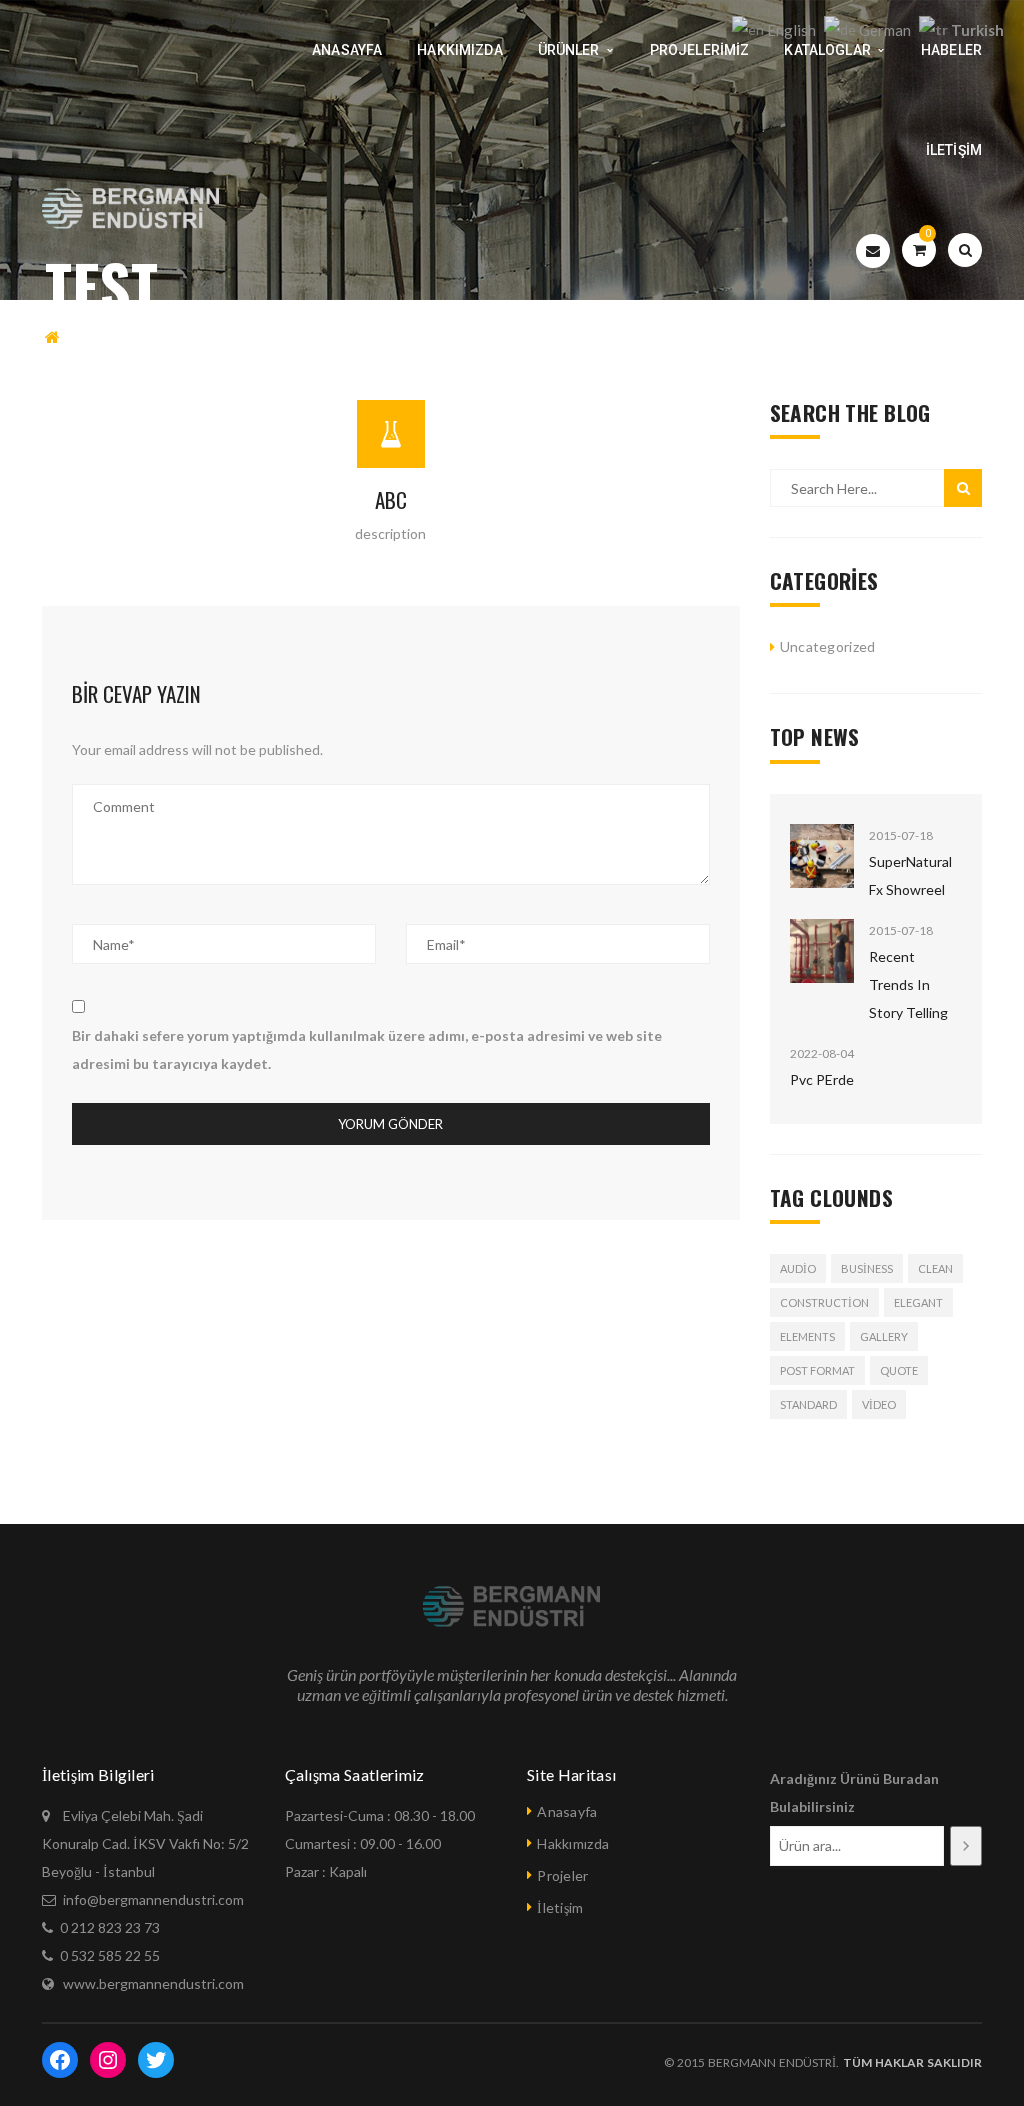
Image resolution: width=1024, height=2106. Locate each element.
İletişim (560, 1907)
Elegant (918, 1302)
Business (867, 1268)
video (879, 1404)
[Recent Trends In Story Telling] (822, 951)
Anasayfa (567, 1811)
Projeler (562, 1875)
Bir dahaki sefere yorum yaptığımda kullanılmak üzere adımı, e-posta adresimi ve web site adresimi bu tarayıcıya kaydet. (367, 1049)
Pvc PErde (822, 1079)
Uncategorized (828, 646)
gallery (884, 1336)
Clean (935, 1268)
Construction (824, 1302)
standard (808, 1404)
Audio (798, 1268)
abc (391, 499)
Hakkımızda (573, 1843)
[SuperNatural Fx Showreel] (822, 856)
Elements (807, 1336)
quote (899, 1370)
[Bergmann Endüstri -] (131, 209)
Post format (817, 1370)
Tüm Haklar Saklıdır (910, 2062)
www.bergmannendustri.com (153, 1983)
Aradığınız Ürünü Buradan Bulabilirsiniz (854, 1792)
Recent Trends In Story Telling (908, 984)
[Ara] (966, 1846)
